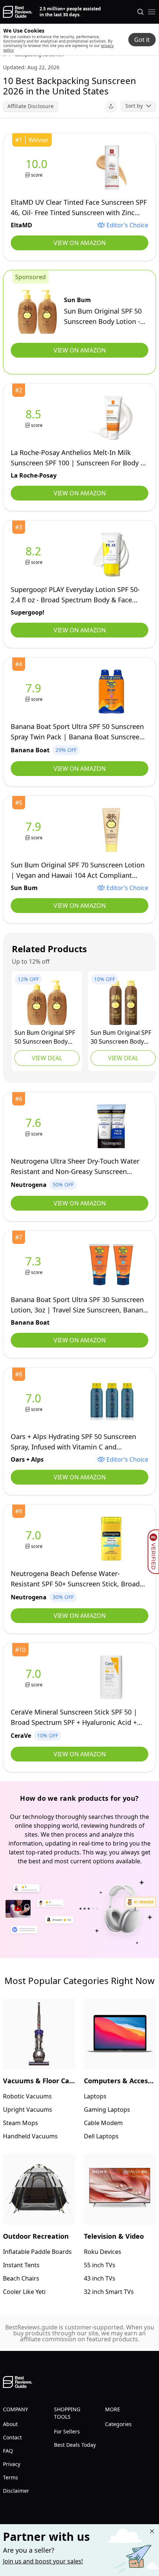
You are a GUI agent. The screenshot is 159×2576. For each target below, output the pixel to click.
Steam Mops (21, 2123)
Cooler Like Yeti (24, 2292)
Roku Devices (103, 2252)
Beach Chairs (21, 2278)
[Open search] (141, 12)
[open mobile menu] (152, 12)
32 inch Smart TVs (109, 2292)
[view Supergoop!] (35, 555)
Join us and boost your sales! (43, 2561)
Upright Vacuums (28, 2110)
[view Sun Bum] (37, 312)
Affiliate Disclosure (31, 106)
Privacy (12, 2464)
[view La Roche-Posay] (35, 418)
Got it (142, 40)
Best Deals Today (75, 2445)
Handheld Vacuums (30, 2136)
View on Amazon (80, 243)
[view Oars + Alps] (35, 1402)
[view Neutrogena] (35, 1126)
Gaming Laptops (107, 2110)
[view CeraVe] (35, 1677)
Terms (11, 2477)
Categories (118, 2424)
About (10, 2424)
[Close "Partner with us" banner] (152, 2531)
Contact (12, 2437)
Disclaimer (16, 2491)
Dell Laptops (101, 2136)
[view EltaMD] (38, 168)
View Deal (47, 1058)
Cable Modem (103, 2123)
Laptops (95, 2096)
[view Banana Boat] (35, 692)
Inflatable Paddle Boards (37, 2252)
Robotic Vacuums (27, 2096)
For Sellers (67, 2431)
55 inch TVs (100, 2265)
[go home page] (18, 12)
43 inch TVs (100, 2278)
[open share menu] (111, 106)
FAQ (8, 2451)
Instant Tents (21, 2265)
